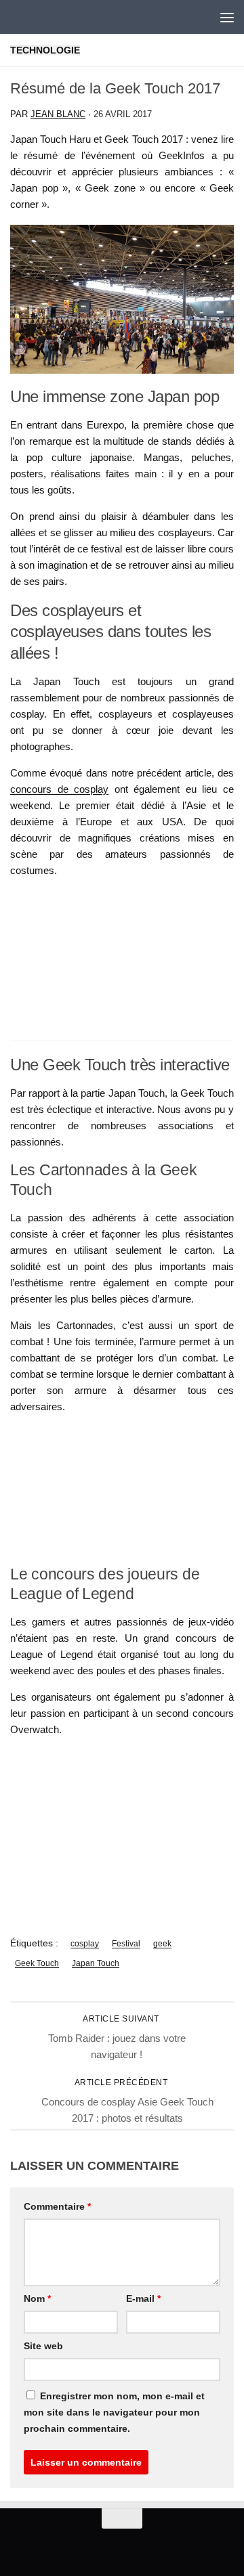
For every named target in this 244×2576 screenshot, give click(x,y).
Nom (37, 2298)
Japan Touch (96, 1963)
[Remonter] (122, 2518)
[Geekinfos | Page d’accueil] (38, 17)
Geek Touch (37, 1963)
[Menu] (227, 17)
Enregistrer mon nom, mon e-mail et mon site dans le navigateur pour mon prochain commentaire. (114, 2412)
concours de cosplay (59, 789)
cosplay (85, 1944)
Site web (43, 2346)
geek (162, 1944)
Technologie (45, 50)
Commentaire (57, 2206)
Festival (126, 1944)
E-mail (143, 2298)
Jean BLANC (58, 114)
